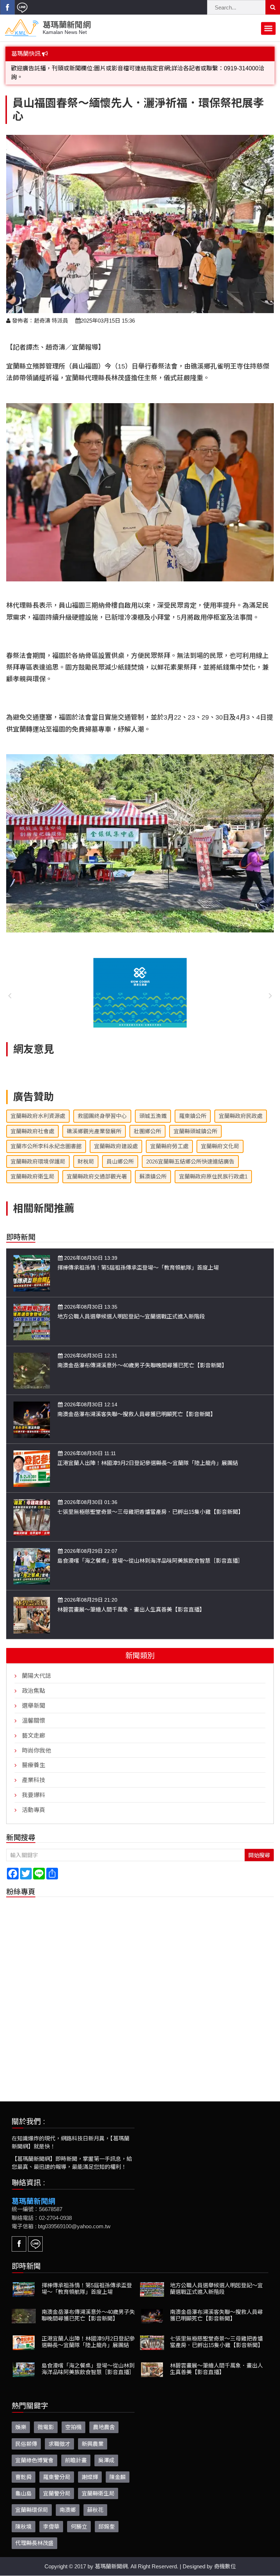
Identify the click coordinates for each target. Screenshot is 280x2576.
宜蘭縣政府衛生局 (32, 1168)
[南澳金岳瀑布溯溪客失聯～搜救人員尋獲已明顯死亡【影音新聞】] (32, 1410)
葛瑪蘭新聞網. (112, 2558)
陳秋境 (24, 2518)
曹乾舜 (24, 2468)
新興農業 (93, 2435)
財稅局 (86, 1153)
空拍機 (73, 2418)
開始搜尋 (259, 1846)
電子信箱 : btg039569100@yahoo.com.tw (61, 2218)
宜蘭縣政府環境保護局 (38, 1153)
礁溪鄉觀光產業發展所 (94, 1123)
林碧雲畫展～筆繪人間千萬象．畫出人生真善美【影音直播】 (131, 1601)
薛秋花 (95, 2501)
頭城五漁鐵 (153, 1107)
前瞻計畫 (76, 2452)
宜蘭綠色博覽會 (34, 2452)
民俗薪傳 (26, 2435)
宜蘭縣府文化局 (220, 1137)
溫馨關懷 (34, 1712)
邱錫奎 (107, 2518)
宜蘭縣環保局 (32, 2501)
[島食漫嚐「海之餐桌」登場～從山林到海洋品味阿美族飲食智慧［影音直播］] (32, 1557)
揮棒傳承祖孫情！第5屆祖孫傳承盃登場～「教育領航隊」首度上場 (138, 1259)
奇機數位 (225, 2558)
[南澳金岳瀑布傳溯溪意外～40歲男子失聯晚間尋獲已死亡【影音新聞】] (32, 1362)
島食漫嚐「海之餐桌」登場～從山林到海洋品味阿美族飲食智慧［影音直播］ (150, 1552)
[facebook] (7, 7)
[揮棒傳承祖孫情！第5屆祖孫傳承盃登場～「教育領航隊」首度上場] (32, 1264)
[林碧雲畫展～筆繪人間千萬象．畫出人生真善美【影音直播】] (32, 1606)
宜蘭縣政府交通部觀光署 (97, 1168)
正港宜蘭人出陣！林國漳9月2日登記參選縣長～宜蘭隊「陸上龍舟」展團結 (148, 1454)
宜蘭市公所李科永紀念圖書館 (46, 1137)
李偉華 (51, 2518)
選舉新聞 (34, 1697)
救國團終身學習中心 (102, 1107)
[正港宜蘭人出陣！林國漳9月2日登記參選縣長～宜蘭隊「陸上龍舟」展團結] (32, 1459)
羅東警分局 (57, 2468)
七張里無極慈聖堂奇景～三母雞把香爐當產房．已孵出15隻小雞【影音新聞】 (150, 1503)
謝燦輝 (90, 2468)
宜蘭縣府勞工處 (169, 1137)
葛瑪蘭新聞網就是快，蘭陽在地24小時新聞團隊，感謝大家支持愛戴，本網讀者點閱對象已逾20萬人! (141, 68)
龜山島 (24, 2485)
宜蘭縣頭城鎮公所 (195, 1123)
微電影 (46, 2418)
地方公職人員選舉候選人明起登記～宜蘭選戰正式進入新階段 (131, 1308)
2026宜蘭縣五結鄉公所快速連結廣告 (190, 1153)
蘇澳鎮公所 (153, 1168)
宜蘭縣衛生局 (98, 2485)
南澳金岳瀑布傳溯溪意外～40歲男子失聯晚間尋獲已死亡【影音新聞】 (142, 1357)
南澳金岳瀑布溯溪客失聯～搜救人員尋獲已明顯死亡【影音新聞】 (137, 1405)
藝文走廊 (34, 1727)
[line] (22, 7)
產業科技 (34, 1771)
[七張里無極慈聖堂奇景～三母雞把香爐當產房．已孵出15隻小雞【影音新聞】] (32, 1508)
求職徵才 (59, 2435)
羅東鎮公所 (193, 1107)
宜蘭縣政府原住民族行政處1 (213, 1168)
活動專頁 (34, 1801)
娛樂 (21, 2418)
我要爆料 (34, 1786)
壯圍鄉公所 (147, 1123)
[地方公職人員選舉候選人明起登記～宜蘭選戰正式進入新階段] (32, 1313)
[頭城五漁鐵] (140, 984)
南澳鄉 (68, 2501)
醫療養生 (34, 1756)
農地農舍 (104, 2418)
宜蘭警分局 (57, 2485)
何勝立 (79, 2518)
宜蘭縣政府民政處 (241, 1107)
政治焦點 (34, 1682)
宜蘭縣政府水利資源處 (38, 1107)
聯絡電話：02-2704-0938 (42, 2209)
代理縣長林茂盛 (34, 2534)
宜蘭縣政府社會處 (32, 1123)
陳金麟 (118, 2468)
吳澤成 (106, 2452)
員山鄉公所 (120, 1153)
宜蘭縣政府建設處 (116, 1137)
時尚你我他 (36, 1742)
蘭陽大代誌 (36, 1667)
